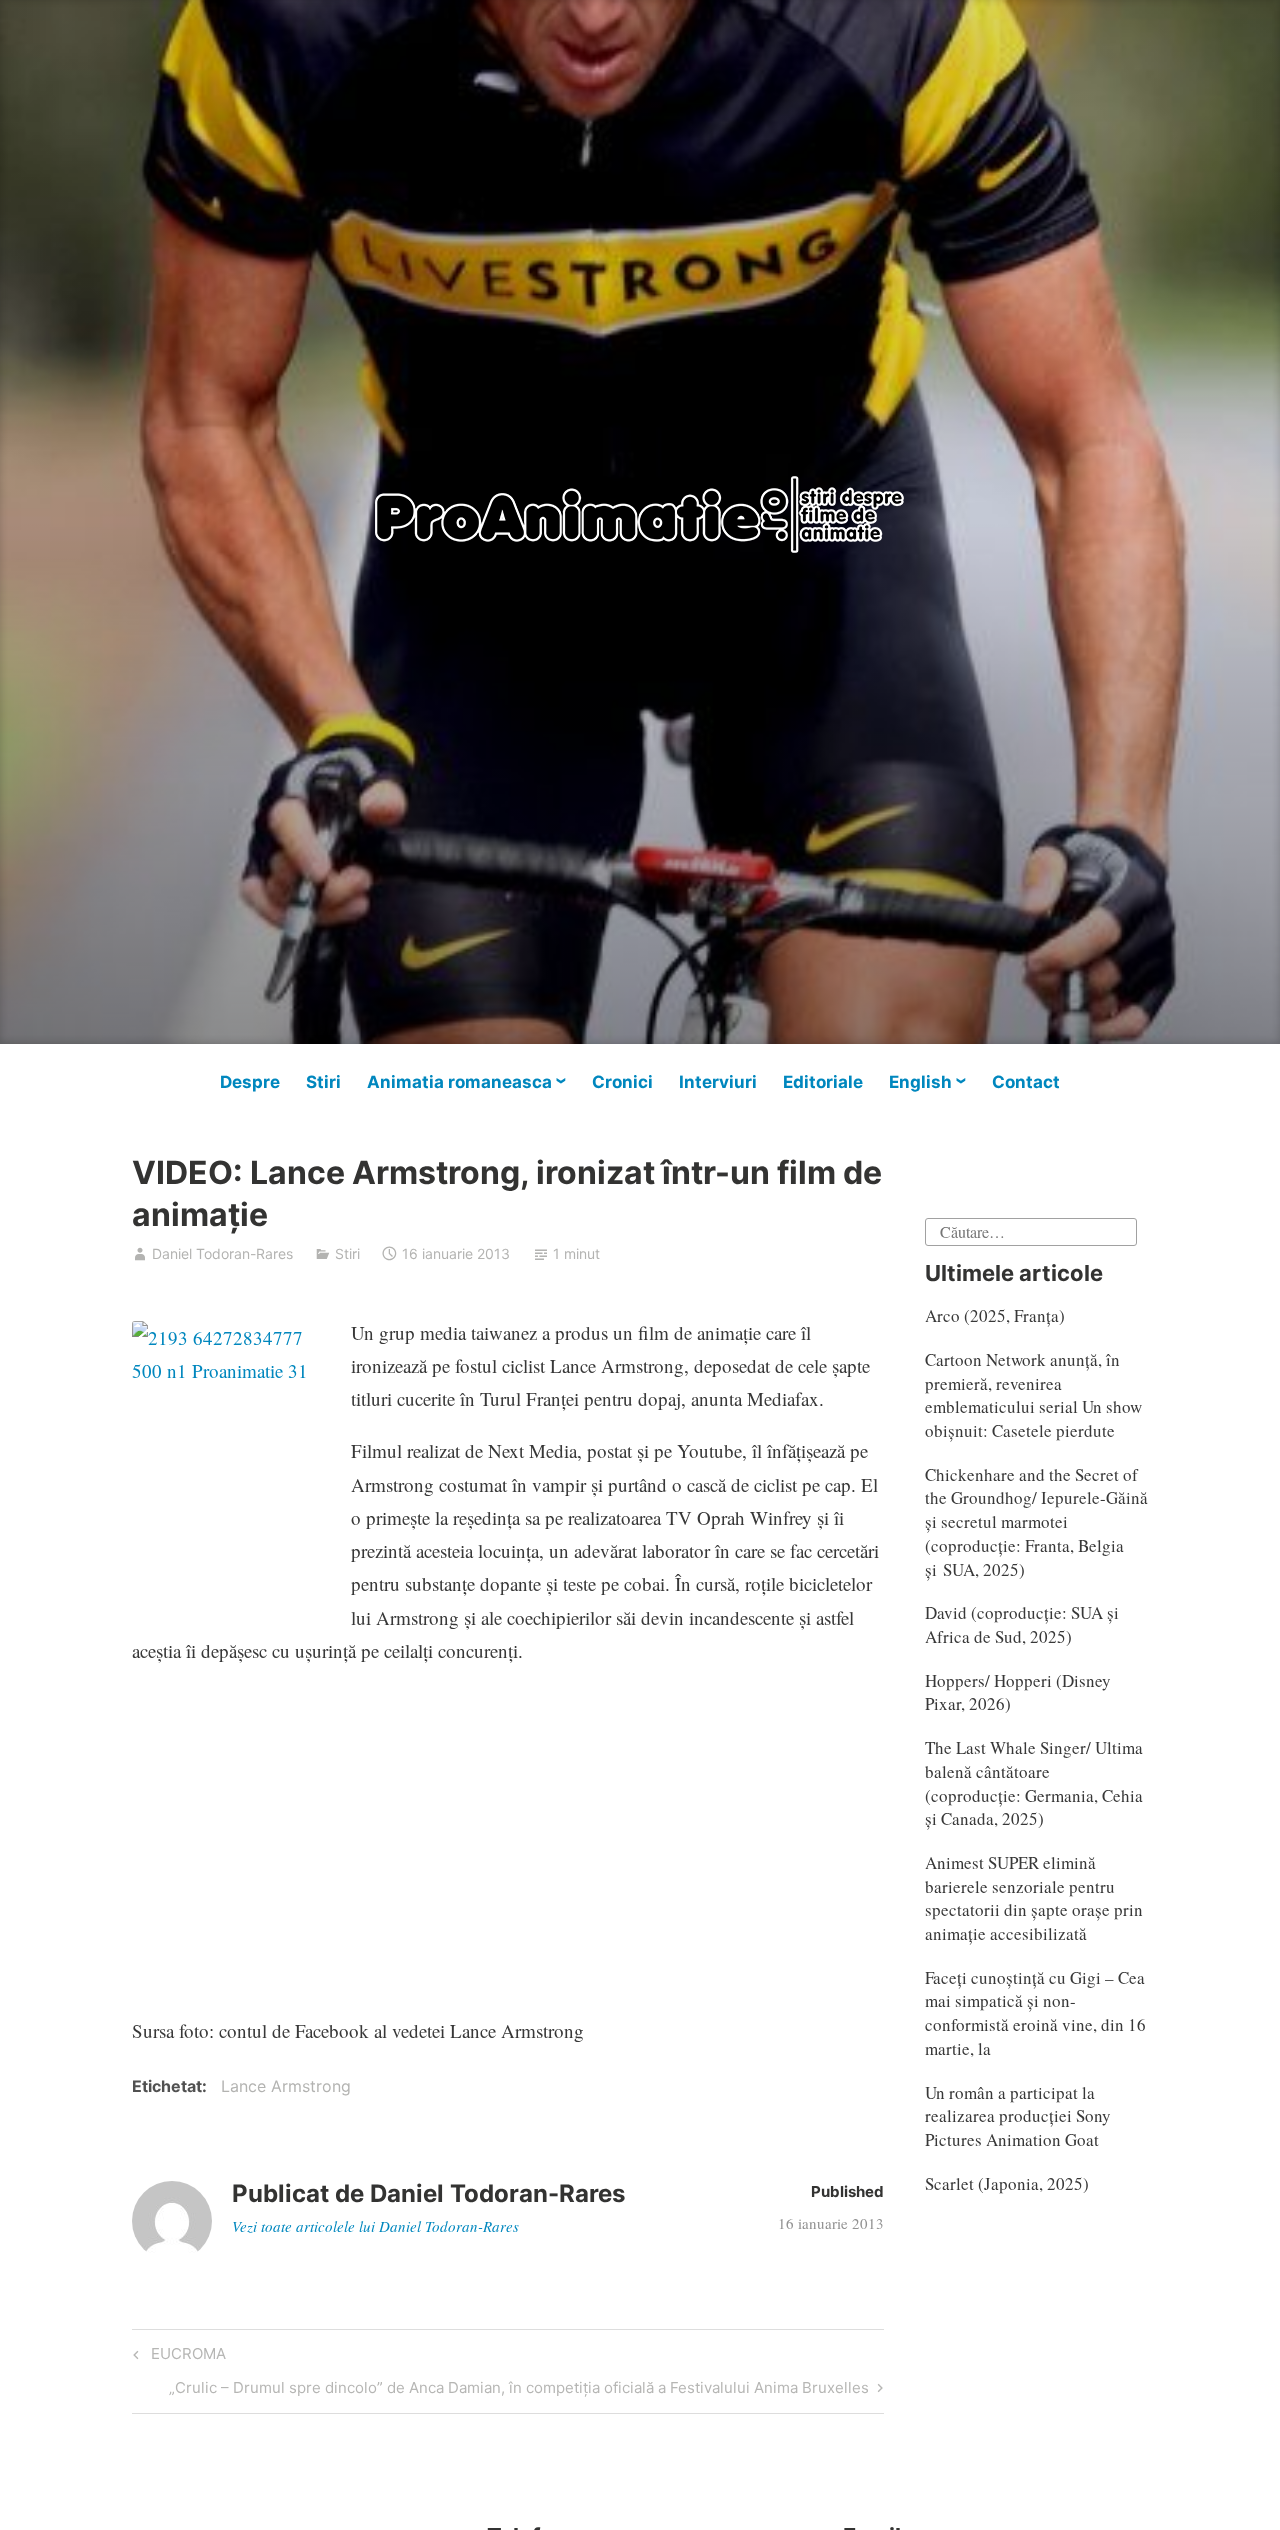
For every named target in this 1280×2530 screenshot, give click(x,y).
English (920, 1082)
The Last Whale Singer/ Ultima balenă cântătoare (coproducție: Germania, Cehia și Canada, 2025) (1034, 1783)
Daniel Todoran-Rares (222, 1253)
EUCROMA (185, 2357)
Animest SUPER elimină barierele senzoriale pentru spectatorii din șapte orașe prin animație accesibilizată (1034, 1898)
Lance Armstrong (286, 2086)
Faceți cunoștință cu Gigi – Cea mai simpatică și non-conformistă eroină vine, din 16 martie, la (1035, 2013)
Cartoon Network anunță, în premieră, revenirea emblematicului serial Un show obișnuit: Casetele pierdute (1033, 1395)
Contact (1026, 1082)
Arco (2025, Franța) (995, 1315)
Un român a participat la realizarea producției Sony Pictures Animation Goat (1018, 2116)
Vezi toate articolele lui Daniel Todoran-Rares (375, 2226)
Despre (250, 1082)
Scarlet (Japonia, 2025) (1007, 2183)
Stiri (323, 1082)
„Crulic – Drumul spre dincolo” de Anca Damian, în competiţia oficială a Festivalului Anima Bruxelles (519, 2391)
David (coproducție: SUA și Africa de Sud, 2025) (1022, 1624)
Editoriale (823, 1082)
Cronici (622, 1082)
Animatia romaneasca (459, 1082)
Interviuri (718, 1082)
